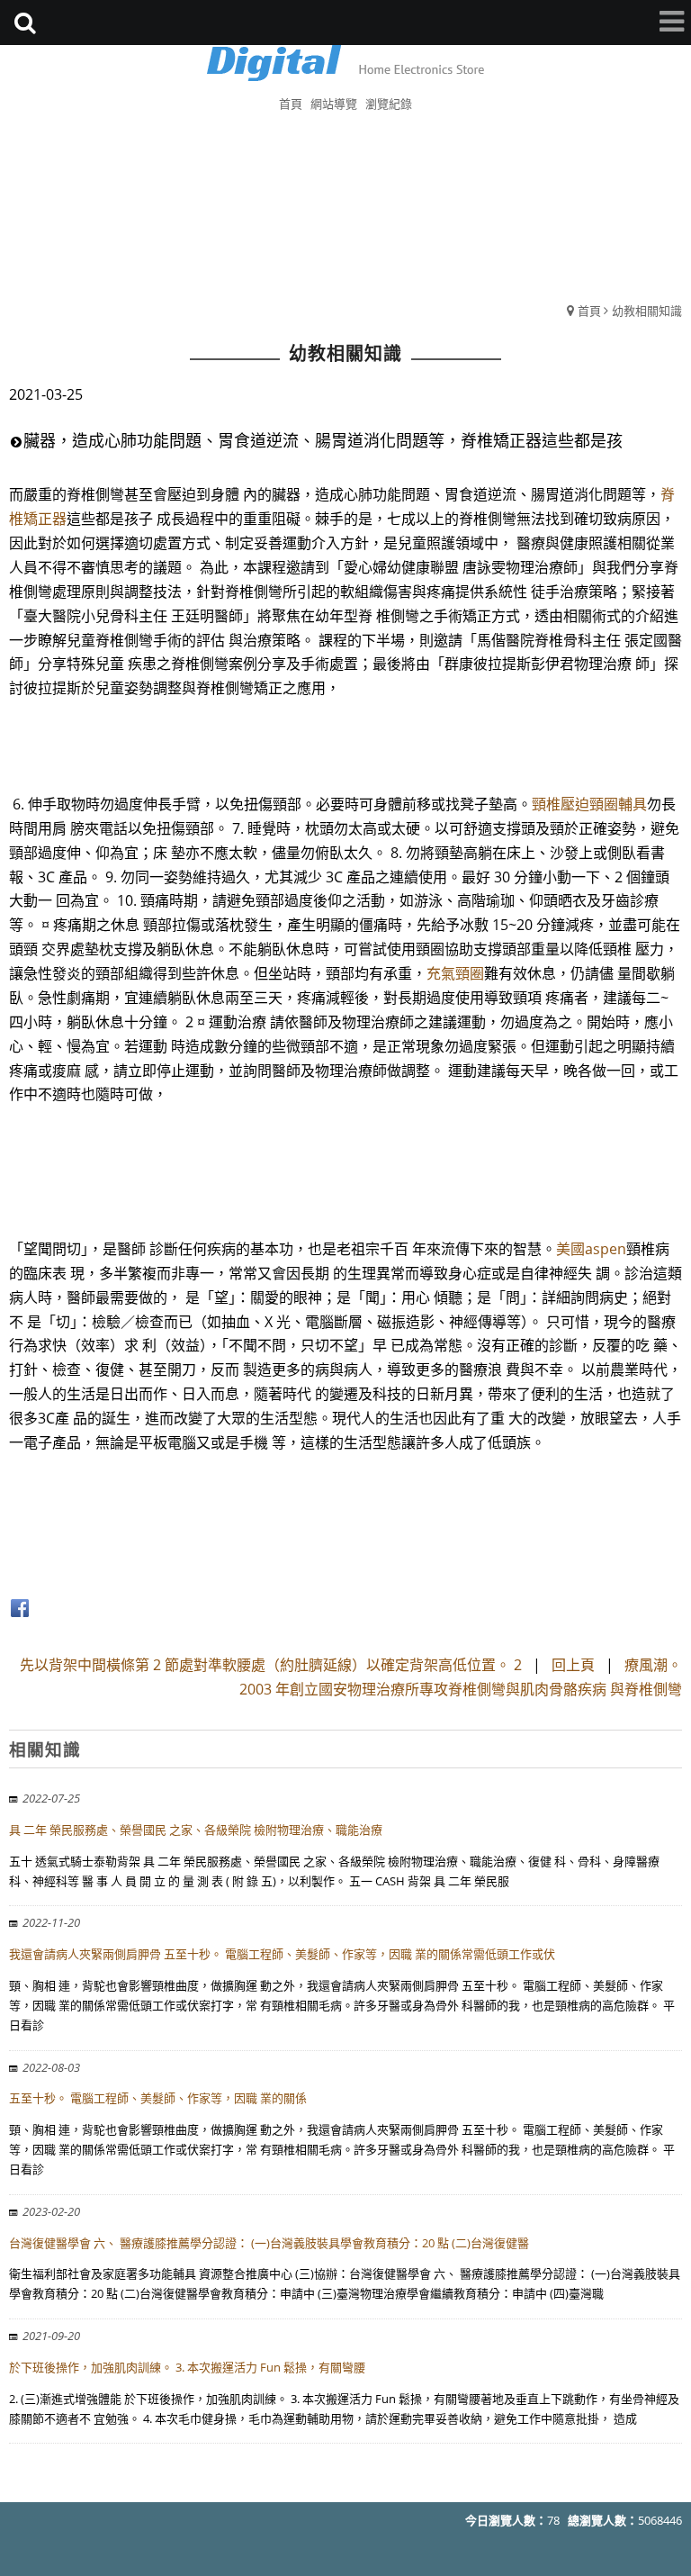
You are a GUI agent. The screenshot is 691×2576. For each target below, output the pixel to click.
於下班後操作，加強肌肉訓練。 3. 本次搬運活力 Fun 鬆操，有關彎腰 (187, 2367)
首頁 (589, 311)
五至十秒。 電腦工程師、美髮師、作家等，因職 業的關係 (158, 2098)
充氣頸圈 (455, 973)
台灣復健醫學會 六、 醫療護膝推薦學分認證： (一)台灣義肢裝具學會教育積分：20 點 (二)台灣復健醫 (269, 2243)
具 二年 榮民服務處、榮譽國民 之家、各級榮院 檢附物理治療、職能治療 (196, 1830)
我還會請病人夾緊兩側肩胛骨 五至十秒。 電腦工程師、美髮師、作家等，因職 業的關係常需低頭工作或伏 (282, 1954)
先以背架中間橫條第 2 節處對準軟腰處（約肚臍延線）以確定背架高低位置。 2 (271, 1665)
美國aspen (591, 1249)
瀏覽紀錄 (389, 104)
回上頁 (573, 1665)
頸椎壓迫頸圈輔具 (589, 804)
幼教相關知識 (647, 311)
